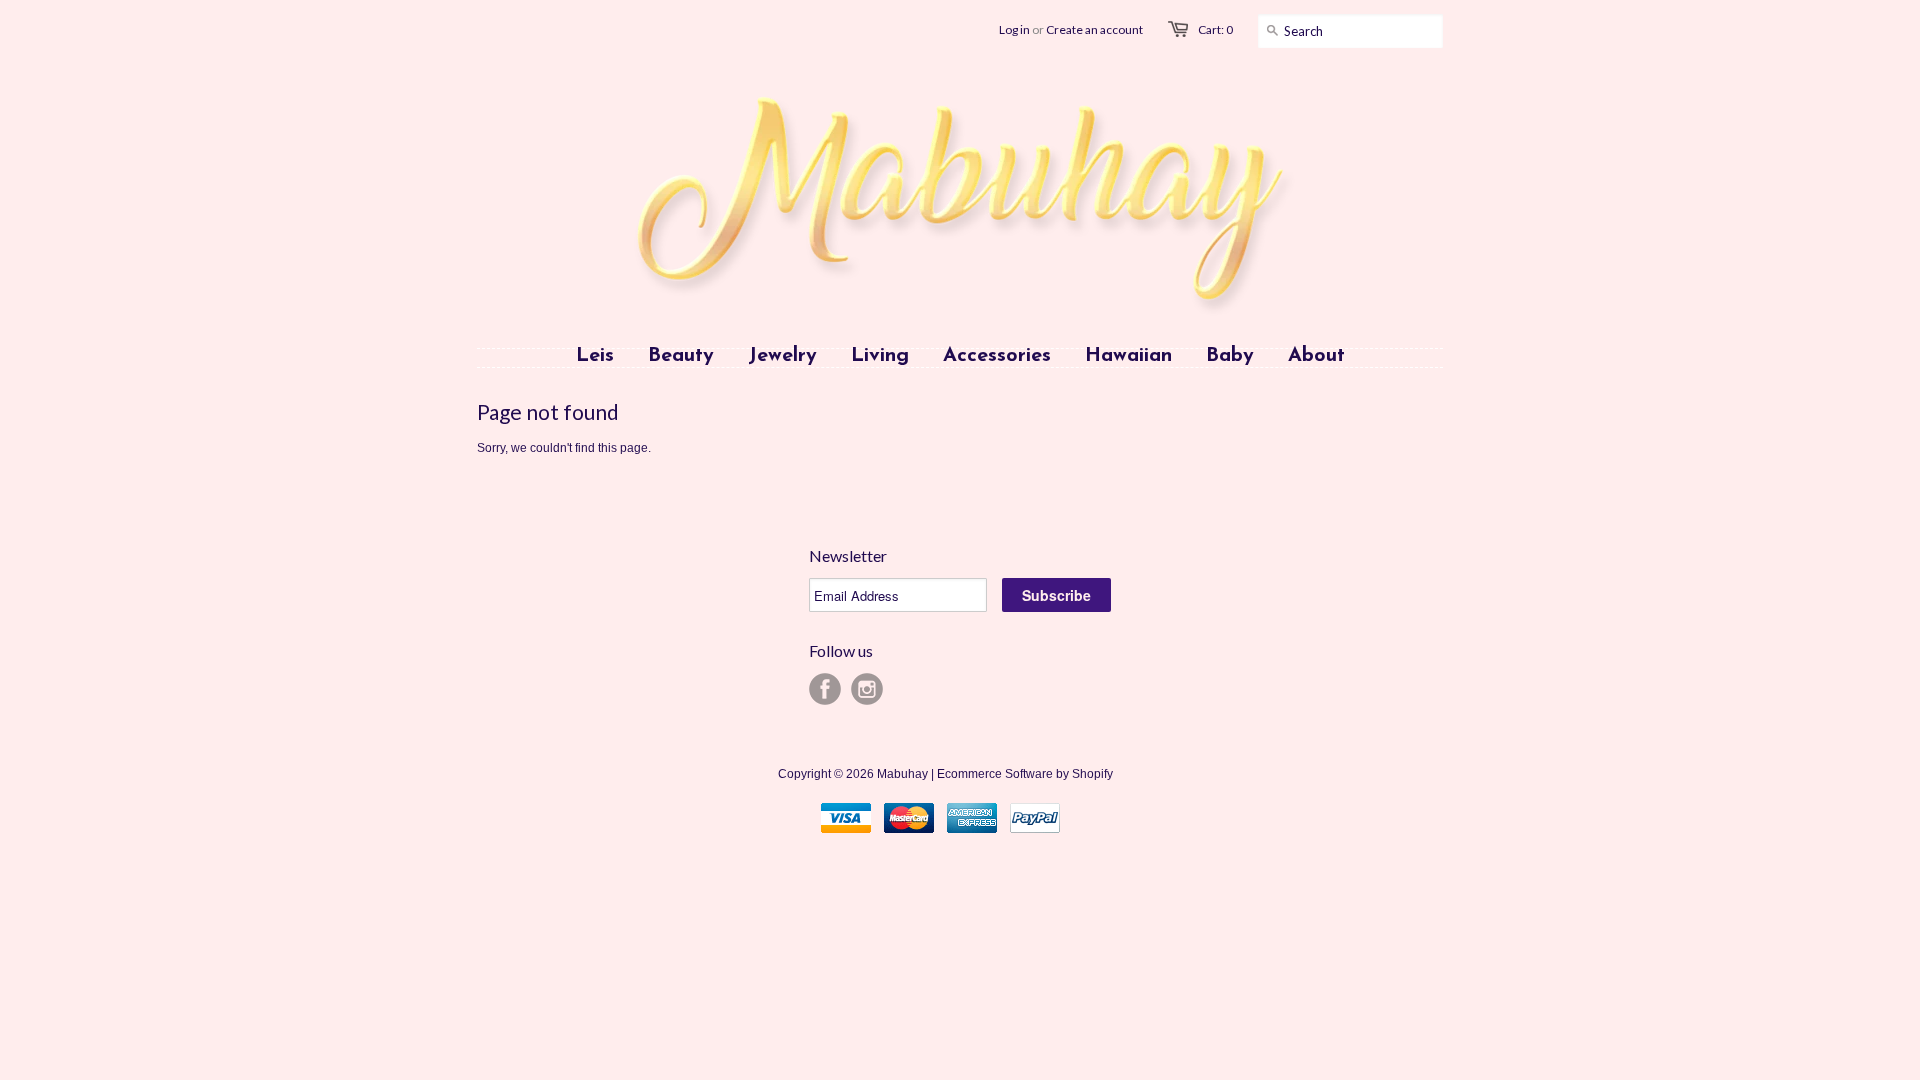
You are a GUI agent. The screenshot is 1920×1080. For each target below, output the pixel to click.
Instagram (867, 689)
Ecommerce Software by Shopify (1025, 774)
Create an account (1094, 29)
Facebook (825, 689)
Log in (1014, 29)
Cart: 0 (1215, 29)
